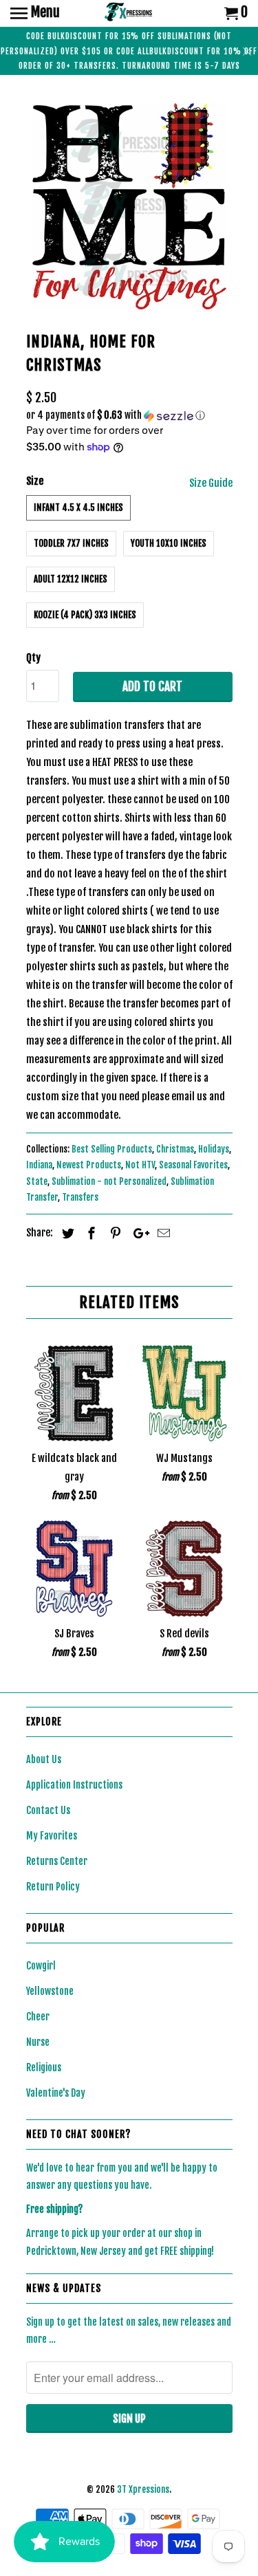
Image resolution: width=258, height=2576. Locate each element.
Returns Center (57, 1861)
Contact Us (48, 1810)
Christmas (175, 1149)
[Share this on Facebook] (89, 1233)
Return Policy (53, 1887)
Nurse (38, 2042)
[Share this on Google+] (138, 1233)
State (37, 1181)
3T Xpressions (143, 2489)
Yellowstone (50, 1991)
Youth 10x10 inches (169, 543)
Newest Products (89, 1165)
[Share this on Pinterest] (114, 1233)
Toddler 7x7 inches (71, 543)
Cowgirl (41, 1966)
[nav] (35, 14)
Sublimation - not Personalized (109, 1181)
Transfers (80, 1197)
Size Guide (211, 483)
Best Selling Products (112, 1149)
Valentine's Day (56, 2093)
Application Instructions (74, 1785)
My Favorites (52, 1836)
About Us (44, 1759)
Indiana (39, 1165)
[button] (129, 416)
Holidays (214, 1149)
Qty (33, 658)
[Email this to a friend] (162, 1233)
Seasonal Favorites (193, 1165)
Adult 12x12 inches (71, 579)
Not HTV (140, 1165)
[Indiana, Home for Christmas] (129, 206)
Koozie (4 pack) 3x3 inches (85, 615)
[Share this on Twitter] (66, 1233)
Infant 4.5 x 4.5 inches (78, 507)
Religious (44, 2067)
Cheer (38, 2017)
